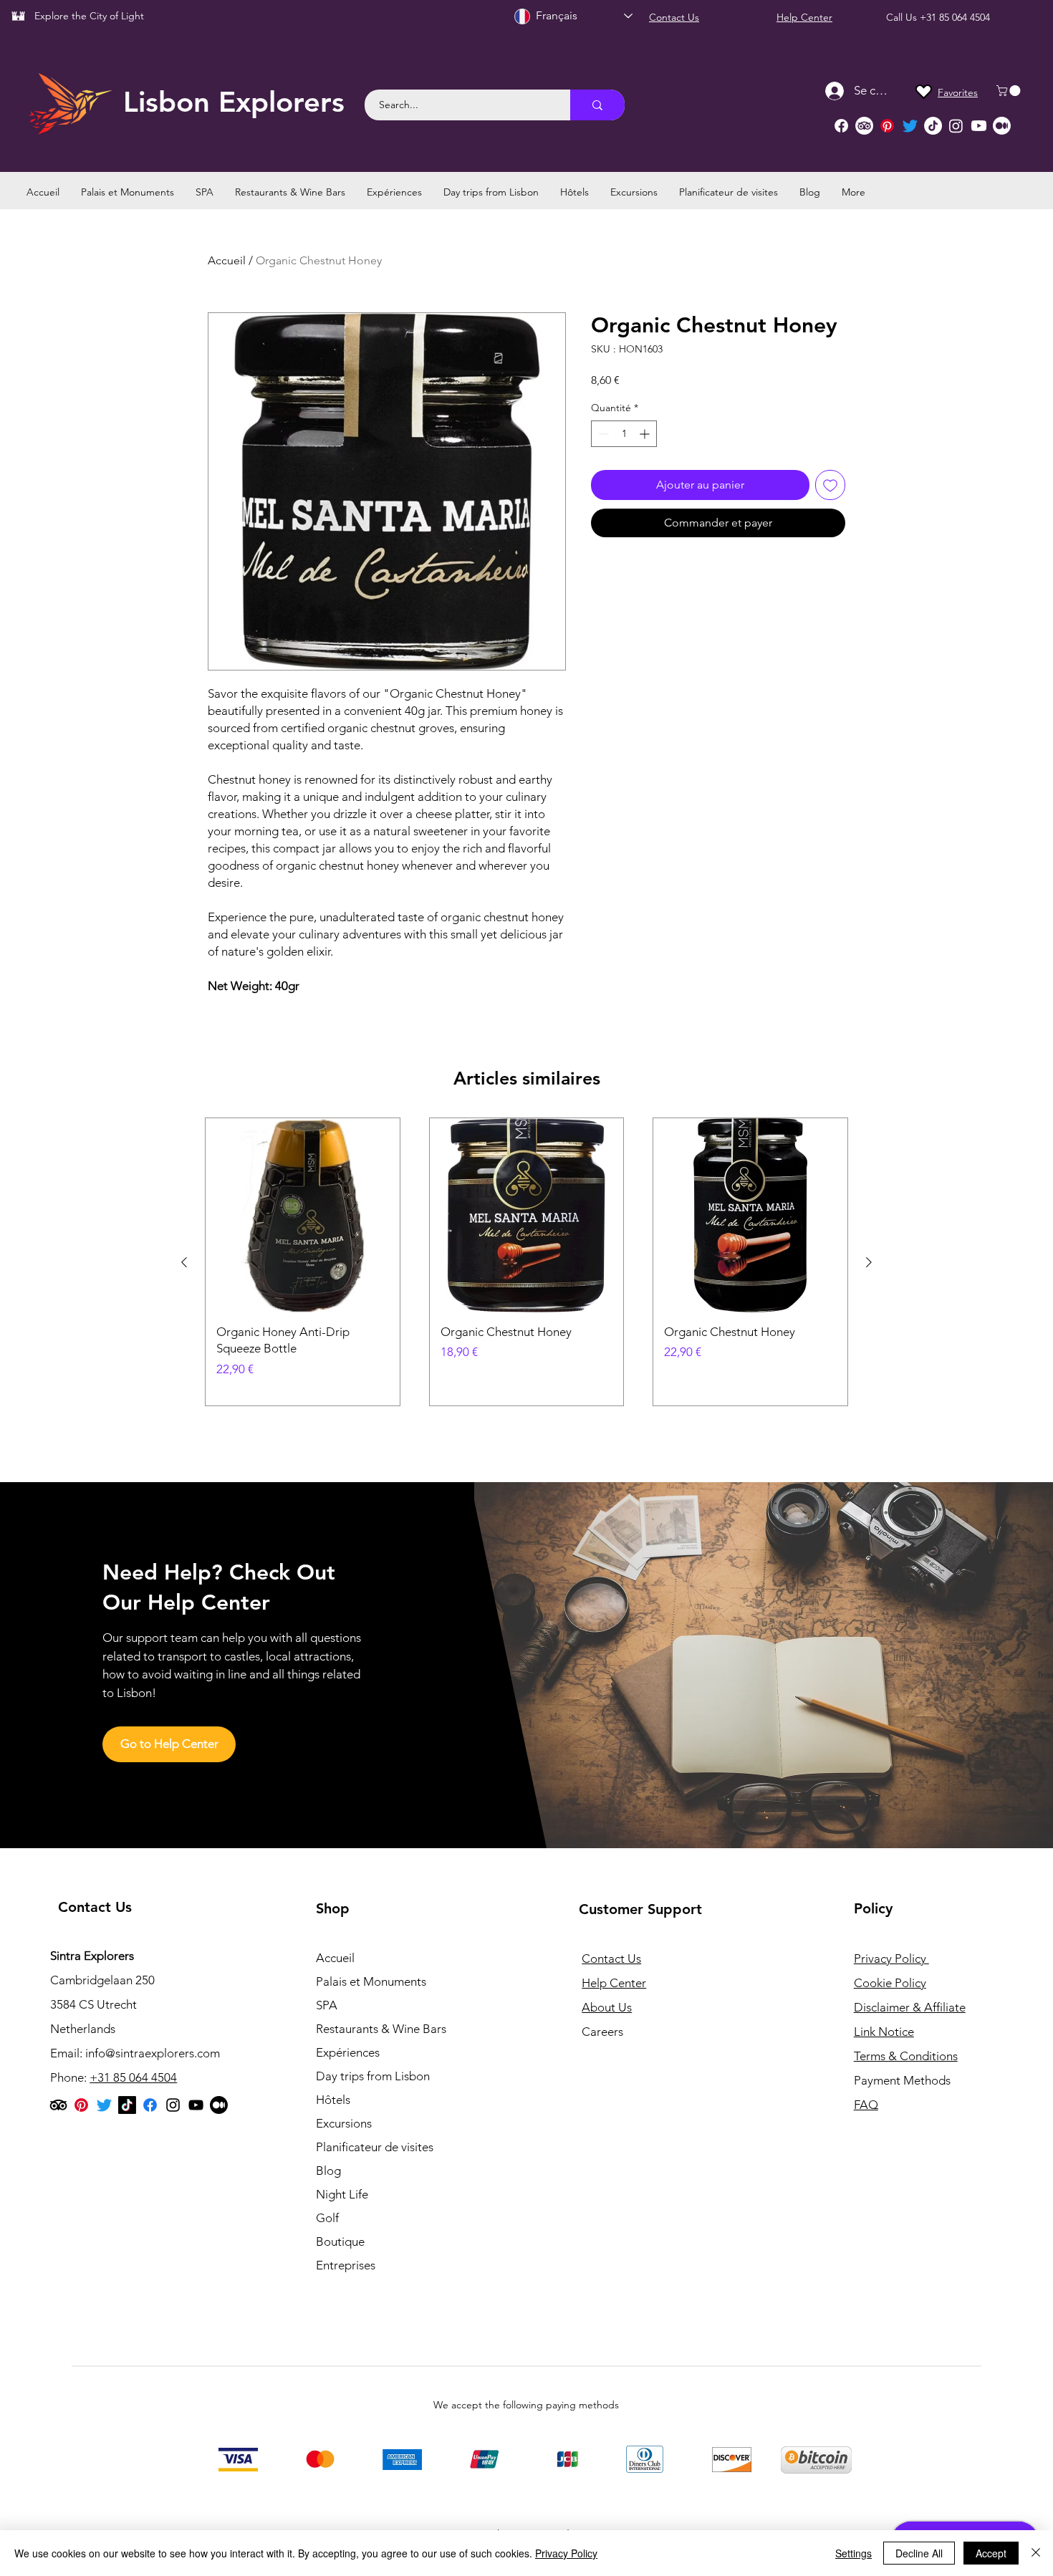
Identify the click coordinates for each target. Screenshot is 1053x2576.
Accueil (227, 260)
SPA (327, 2005)
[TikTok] (933, 126)
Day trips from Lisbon (373, 2076)
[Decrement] (602, 434)
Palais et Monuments (371, 1981)
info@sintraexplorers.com (153, 2053)
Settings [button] (854, 2553)
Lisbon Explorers (234, 102)
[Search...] (597, 105)
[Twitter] (910, 126)
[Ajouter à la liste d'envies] (830, 485)
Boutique (340, 2241)
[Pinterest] (887, 126)
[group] (526, 1262)
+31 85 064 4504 (955, 17)
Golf (327, 2218)
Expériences (348, 2052)
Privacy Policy (566, 2553)
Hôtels (333, 2100)
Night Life (342, 2194)
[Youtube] (979, 126)
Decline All (919, 2553)
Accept (991, 2553)
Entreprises (346, 2265)
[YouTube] (196, 2105)
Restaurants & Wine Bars (381, 2029)
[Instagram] (956, 126)
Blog (328, 2171)
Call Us (903, 17)
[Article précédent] (184, 1262)
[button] (1010, 91)
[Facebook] (841, 126)
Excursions (344, 2123)
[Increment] (646, 434)
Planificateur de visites (375, 2147)
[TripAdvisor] (864, 126)
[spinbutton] (624, 434)
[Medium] (1002, 126)
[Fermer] (1036, 2553)
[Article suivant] (869, 1262)
